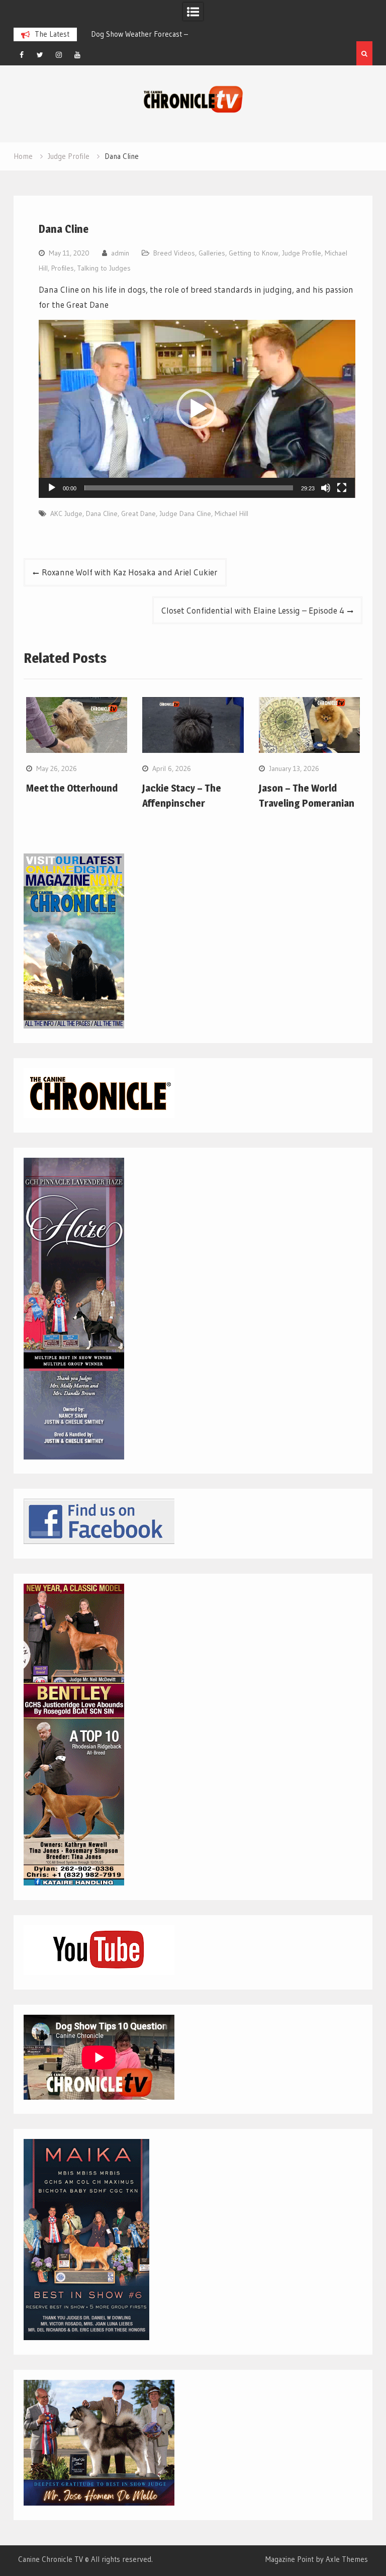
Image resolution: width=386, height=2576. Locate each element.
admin (120, 253)
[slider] (189, 488)
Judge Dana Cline (185, 513)
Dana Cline (102, 513)
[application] (197, 409)
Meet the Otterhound (72, 788)
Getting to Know (254, 253)
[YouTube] (77, 55)
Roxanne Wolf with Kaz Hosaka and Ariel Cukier (130, 572)
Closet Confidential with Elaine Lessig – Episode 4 (253, 610)
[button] (197, 409)
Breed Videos (174, 253)
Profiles (63, 268)
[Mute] (326, 488)
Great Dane (138, 513)
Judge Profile (302, 253)
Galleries (212, 253)
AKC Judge (66, 513)
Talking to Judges (104, 268)
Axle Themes (347, 2559)
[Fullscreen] (342, 488)
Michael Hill (231, 513)
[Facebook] (22, 55)
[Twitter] (40, 55)
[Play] (52, 488)
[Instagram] (59, 55)
